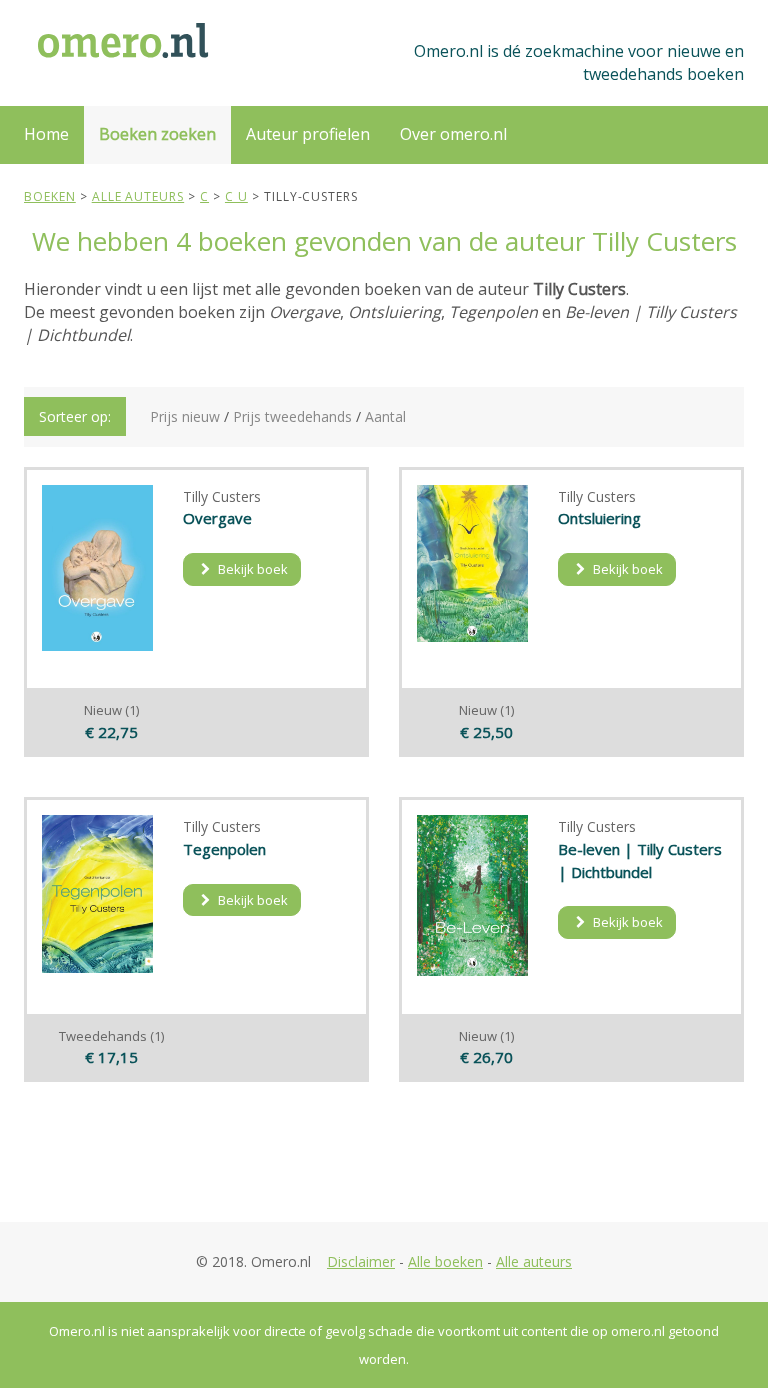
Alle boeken (445, 1261)
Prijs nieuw (185, 416)
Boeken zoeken (157, 134)
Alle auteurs (534, 1261)
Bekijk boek (251, 569)
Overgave (217, 518)
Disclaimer (361, 1261)
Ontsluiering (599, 518)
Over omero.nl (453, 134)
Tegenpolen (224, 849)
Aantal (385, 416)
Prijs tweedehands (292, 416)
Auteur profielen (308, 134)
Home (46, 134)
